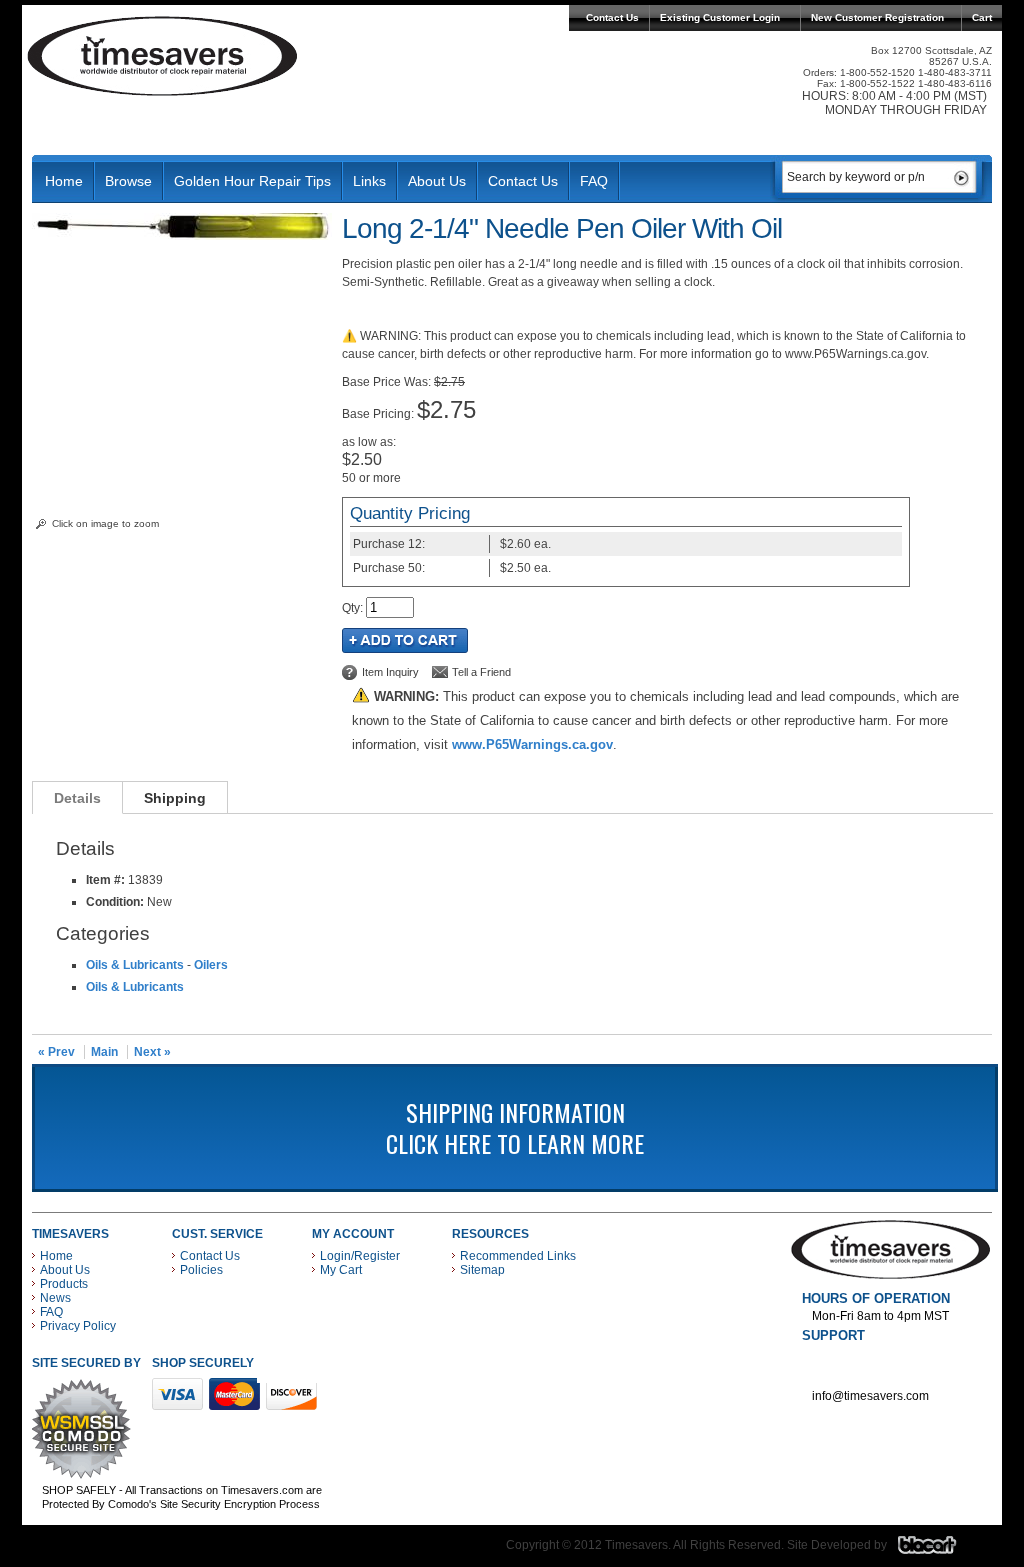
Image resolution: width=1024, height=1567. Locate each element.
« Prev (56, 1052)
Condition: (115, 902)
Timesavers (163, 56)
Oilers (211, 965)
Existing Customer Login (720, 17)
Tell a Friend (481, 672)
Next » (152, 1052)
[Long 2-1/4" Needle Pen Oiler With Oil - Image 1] (182, 236)
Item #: (107, 880)
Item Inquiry (390, 672)
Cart (982, 17)
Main (104, 1052)
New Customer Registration (877, 17)
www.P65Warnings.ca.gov (532, 744)
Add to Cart (405, 640)
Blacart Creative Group (939, 1550)
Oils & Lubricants (135, 965)
